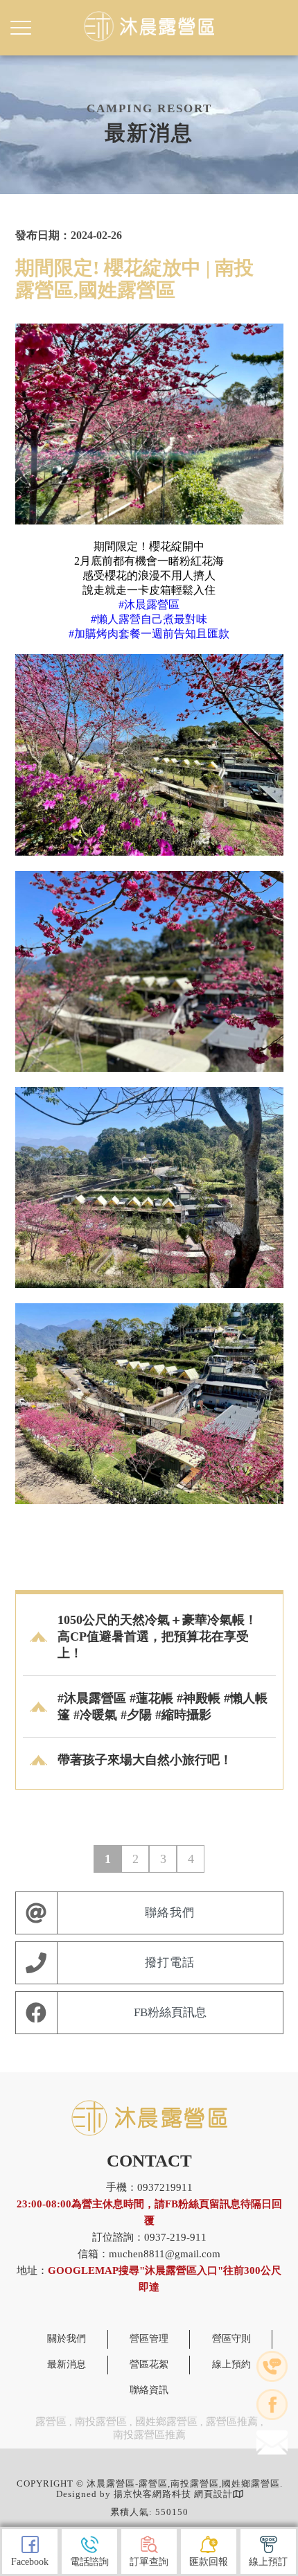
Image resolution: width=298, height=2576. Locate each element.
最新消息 (67, 2364)
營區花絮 (149, 2364)
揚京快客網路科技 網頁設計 (173, 2494)
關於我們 (67, 2339)
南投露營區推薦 (149, 2435)
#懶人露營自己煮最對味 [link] (149, 619)
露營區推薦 (232, 2421)
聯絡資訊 (149, 2390)
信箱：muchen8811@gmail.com (149, 2254)
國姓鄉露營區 (166, 2421)
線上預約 (231, 2364)
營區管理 (149, 2339)
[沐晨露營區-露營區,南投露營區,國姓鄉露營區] (149, 27)
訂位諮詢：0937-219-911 (149, 2237)
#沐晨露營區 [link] (149, 605)
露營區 (51, 2421)
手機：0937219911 (149, 2204)
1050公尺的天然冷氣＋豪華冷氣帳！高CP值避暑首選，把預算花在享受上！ (157, 1637)
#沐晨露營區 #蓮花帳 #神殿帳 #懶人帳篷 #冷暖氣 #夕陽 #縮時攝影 (163, 1706)
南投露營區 (101, 2421)
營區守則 (231, 2339)
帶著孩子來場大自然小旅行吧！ (145, 1760)
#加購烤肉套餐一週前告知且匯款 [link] (149, 634)
